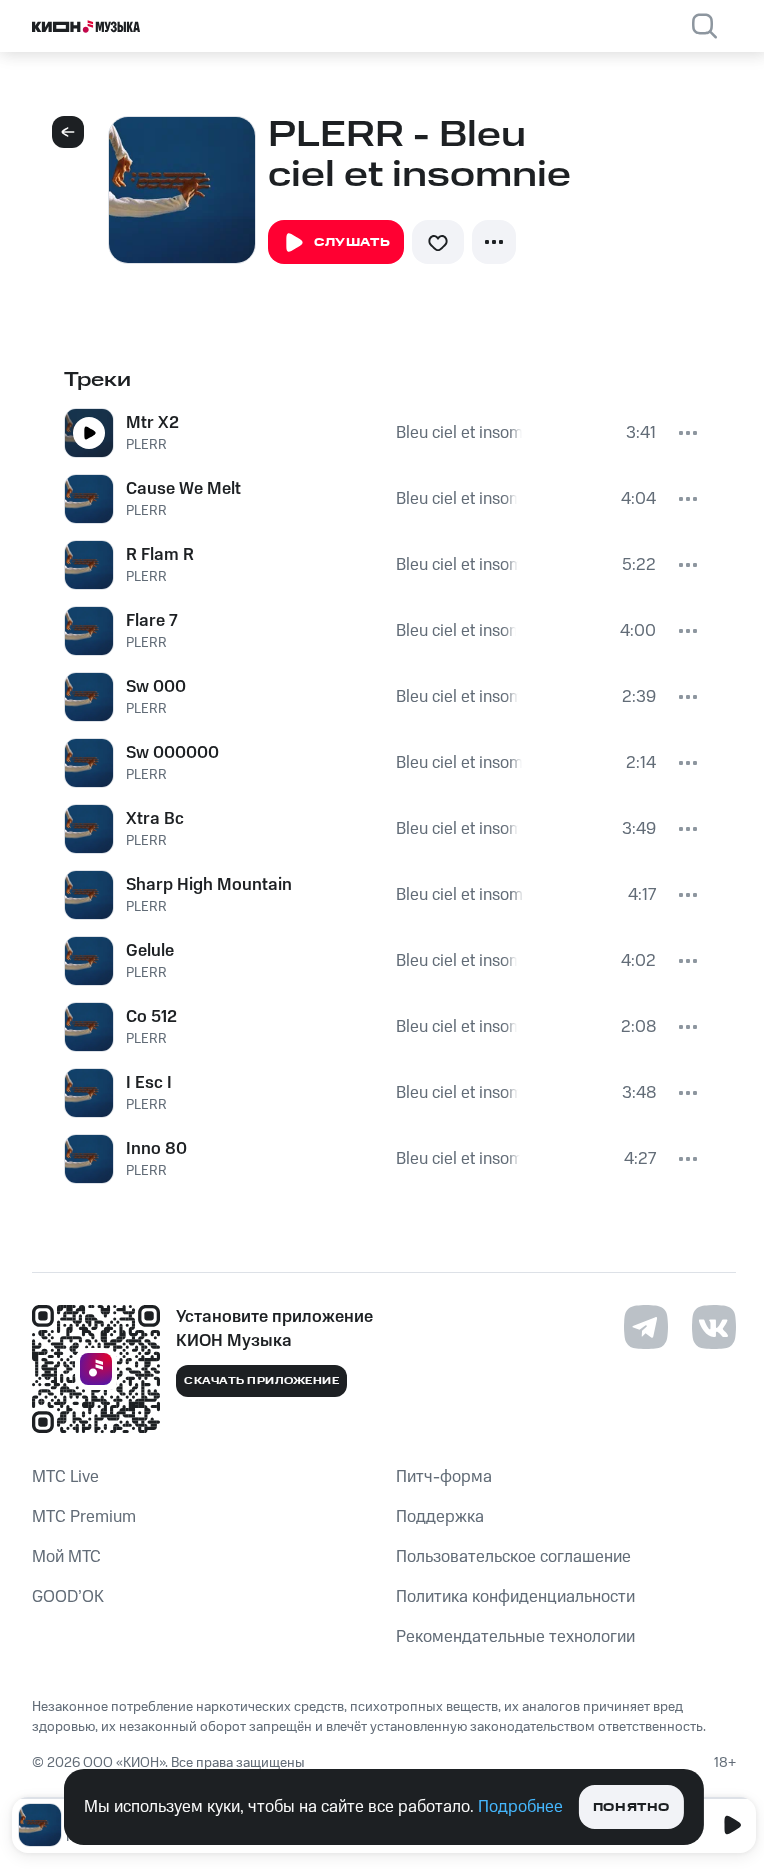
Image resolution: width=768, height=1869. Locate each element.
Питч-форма (444, 1477)
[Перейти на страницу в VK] (714, 1327)
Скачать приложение (261, 1381)
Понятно (631, 1807)
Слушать (352, 242)
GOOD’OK (68, 1597)
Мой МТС (66, 1557)
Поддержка (440, 1517)
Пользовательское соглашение (513, 1557)
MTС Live (65, 1477)
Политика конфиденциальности (515, 1597)
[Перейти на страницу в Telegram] (646, 1327)
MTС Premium (84, 1517)
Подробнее (520, 1807)
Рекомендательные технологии (515, 1637)
